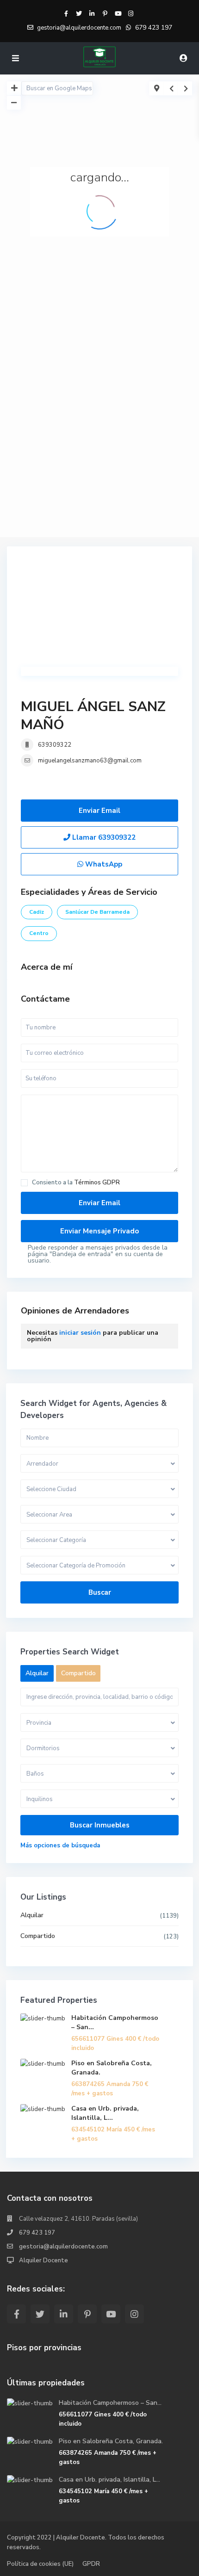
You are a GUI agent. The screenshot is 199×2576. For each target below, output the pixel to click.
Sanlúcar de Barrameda (97, 912)
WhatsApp (103, 864)
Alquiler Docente (44, 2260)
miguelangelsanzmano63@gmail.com (90, 761)
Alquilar (32, 1915)
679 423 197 (154, 28)
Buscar (100, 1592)
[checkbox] (24, 1183)
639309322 (55, 745)
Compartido (38, 1936)
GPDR (91, 2564)
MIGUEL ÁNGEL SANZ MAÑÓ (93, 716)
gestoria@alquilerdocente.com (63, 2247)
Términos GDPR (97, 1183)
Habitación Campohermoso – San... (110, 2403)
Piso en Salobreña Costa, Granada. (111, 2441)
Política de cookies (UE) (40, 2564)
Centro (39, 933)
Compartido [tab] (78, 1673)
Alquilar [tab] (37, 1673)
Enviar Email (99, 811)
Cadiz (37, 912)
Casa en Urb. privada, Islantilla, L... (105, 2113)
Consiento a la (76, 1183)
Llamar (103, 837)
